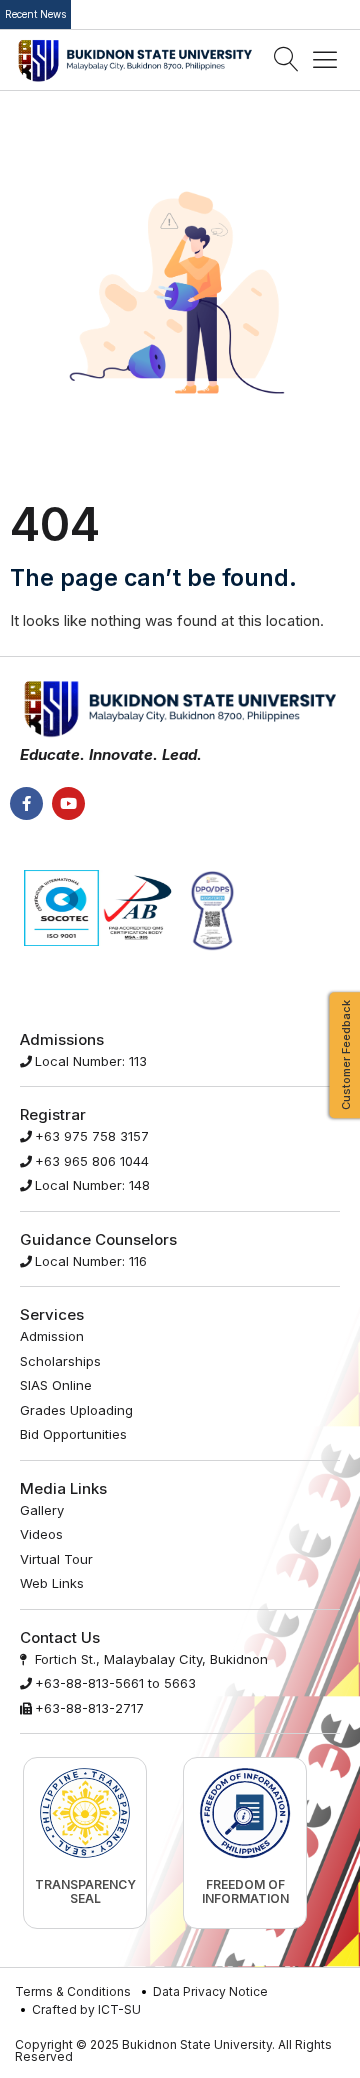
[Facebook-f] (26, 803)
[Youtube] (68, 803)
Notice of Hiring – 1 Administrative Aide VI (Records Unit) (219, 15)
